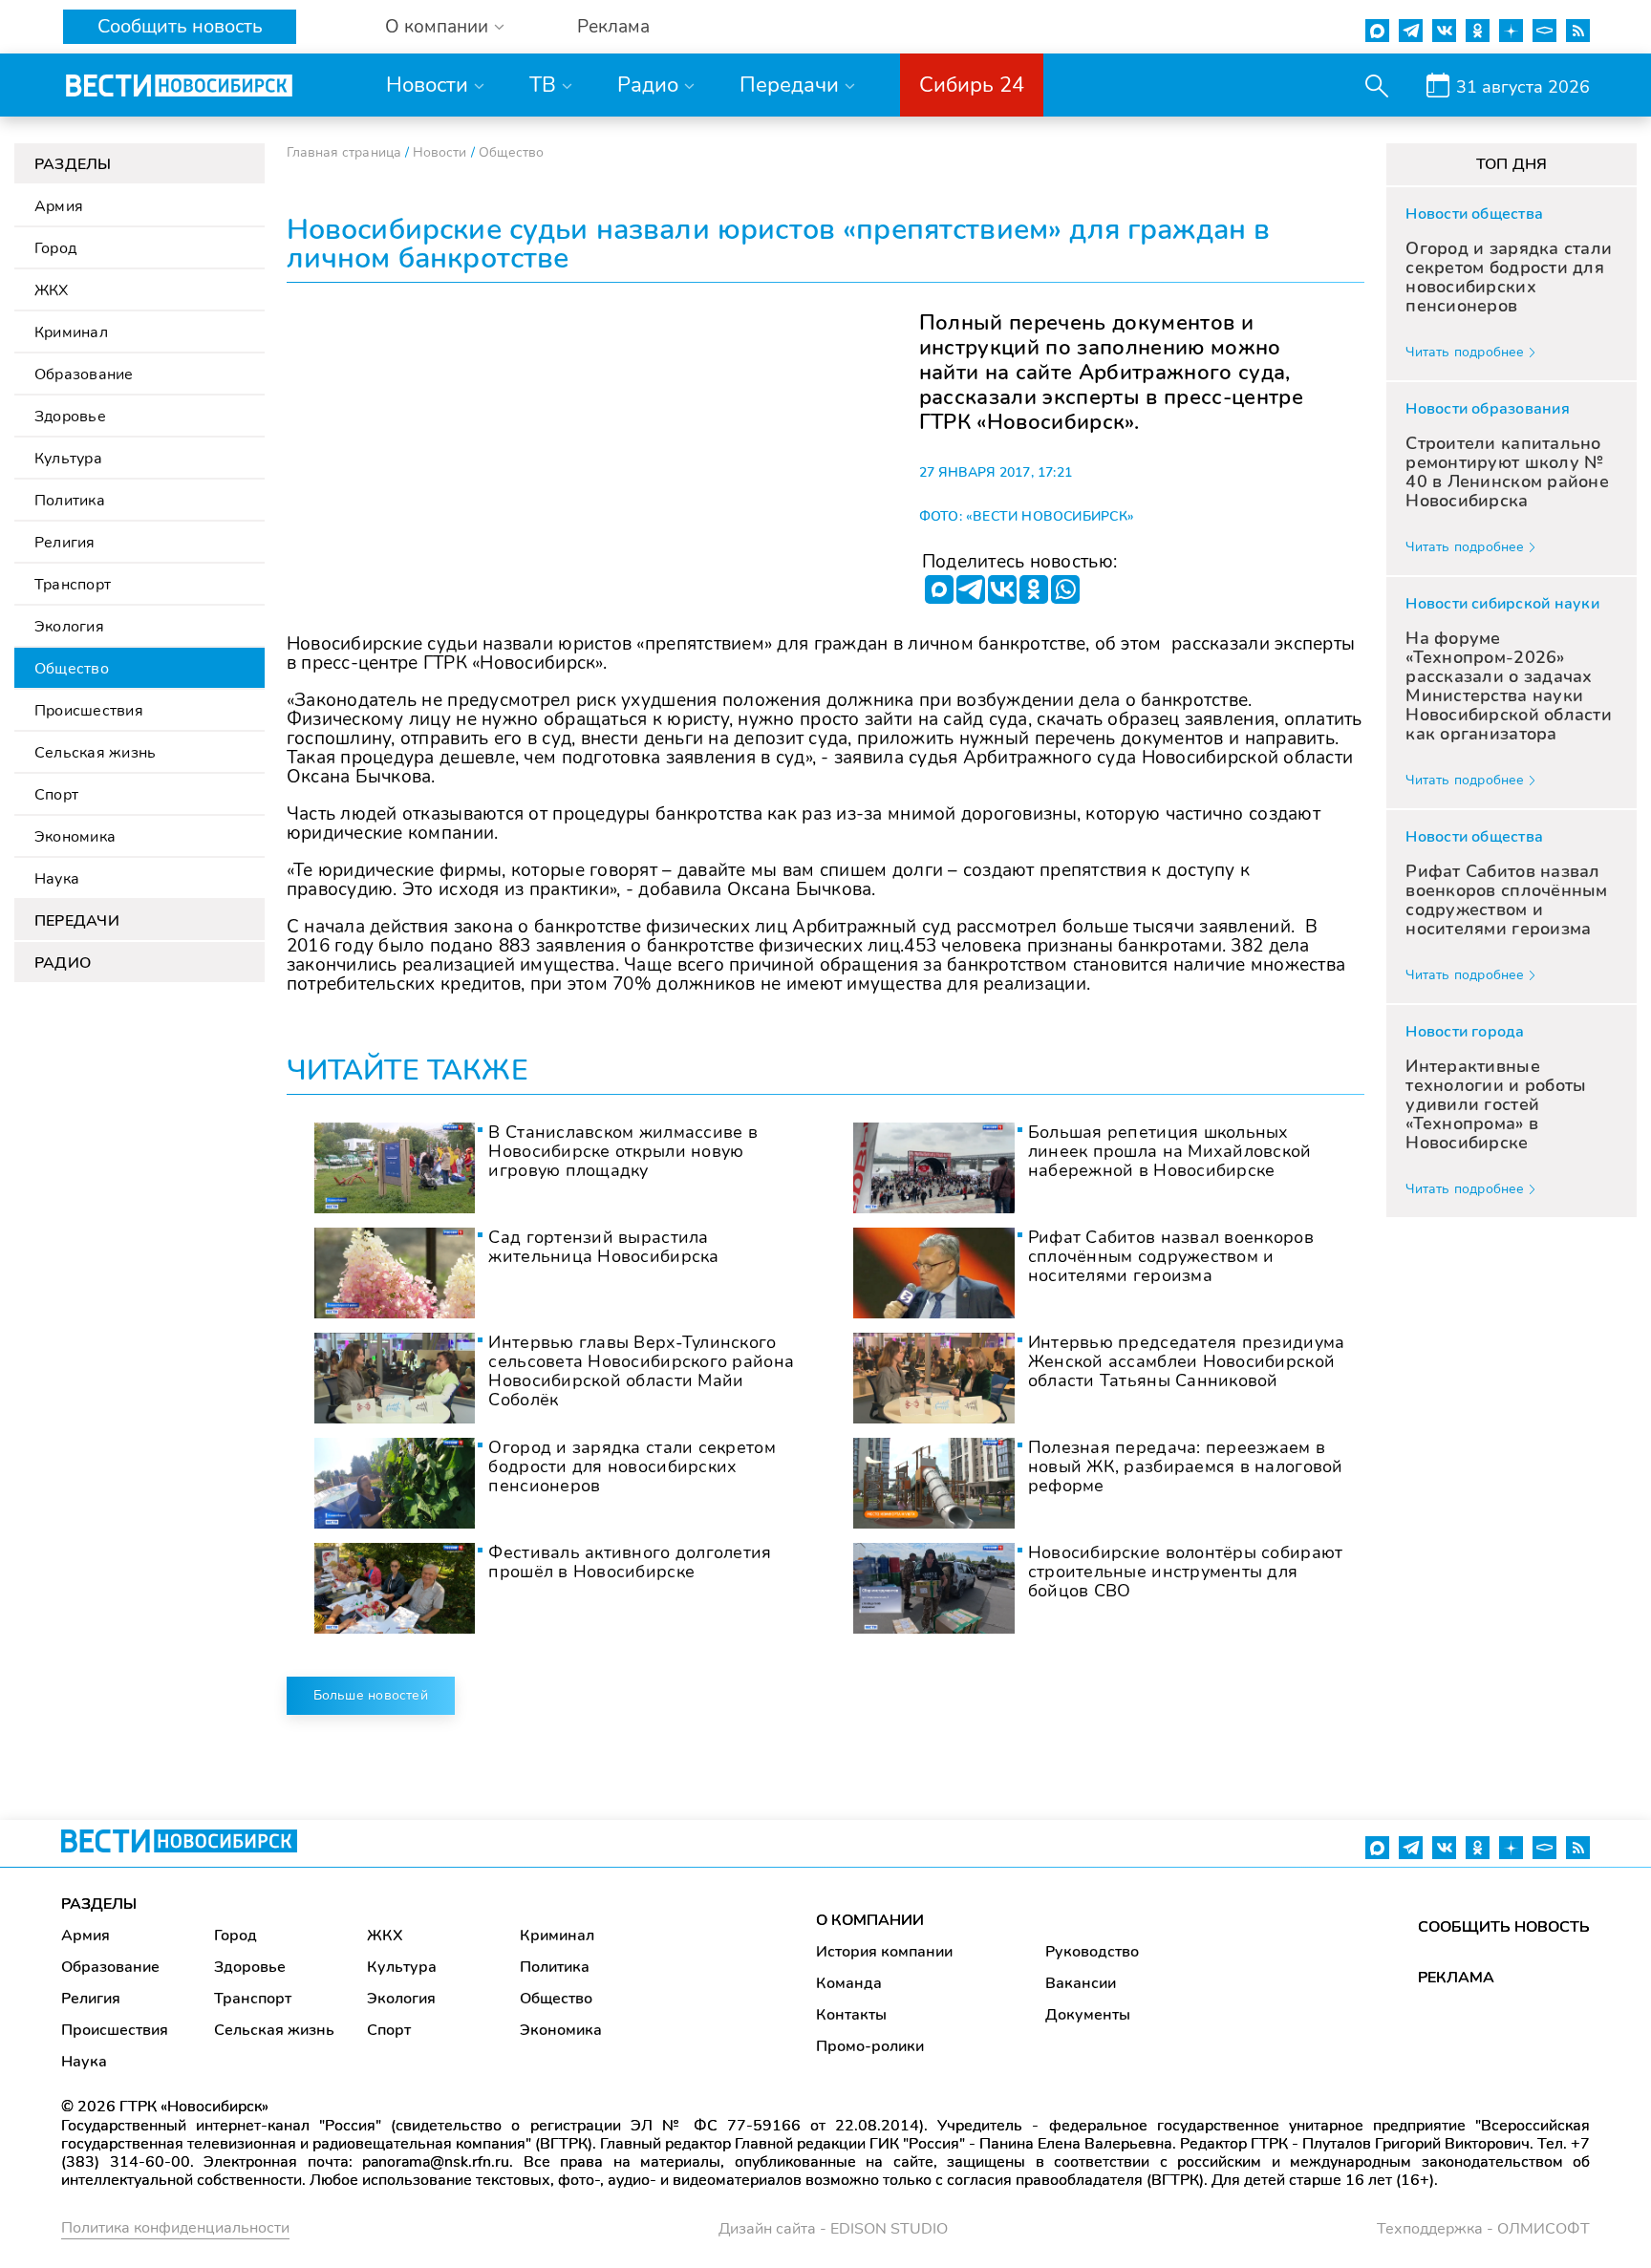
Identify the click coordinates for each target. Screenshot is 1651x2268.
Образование (84, 374)
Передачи (789, 85)
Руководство (1092, 1952)
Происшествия (89, 711)
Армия (59, 206)
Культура (68, 459)
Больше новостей (371, 1695)
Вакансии (1081, 1983)
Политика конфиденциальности (175, 2228)
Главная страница (344, 152)
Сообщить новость (180, 26)
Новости (427, 85)
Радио (648, 85)
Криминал (71, 332)
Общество (72, 669)
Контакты (851, 2015)
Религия (65, 543)
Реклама (613, 27)
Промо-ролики (870, 2046)
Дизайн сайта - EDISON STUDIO (833, 2229)
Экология (69, 627)
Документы (1088, 2015)
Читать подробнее (1465, 352)
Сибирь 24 (972, 85)
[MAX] (939, 589)
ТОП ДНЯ (1512, 164)
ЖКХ (52, 290)
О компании (437, 27)
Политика (70, 501)
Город (55, 248)
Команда (849, 1983)
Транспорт (73, 585)
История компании (884, 1952)
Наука (57, 879)
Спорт (56, 795)
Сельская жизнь (95, 753)
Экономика (75, 837)
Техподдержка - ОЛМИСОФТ (1483, 2229)
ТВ (543, 85)
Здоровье (70, 417)
